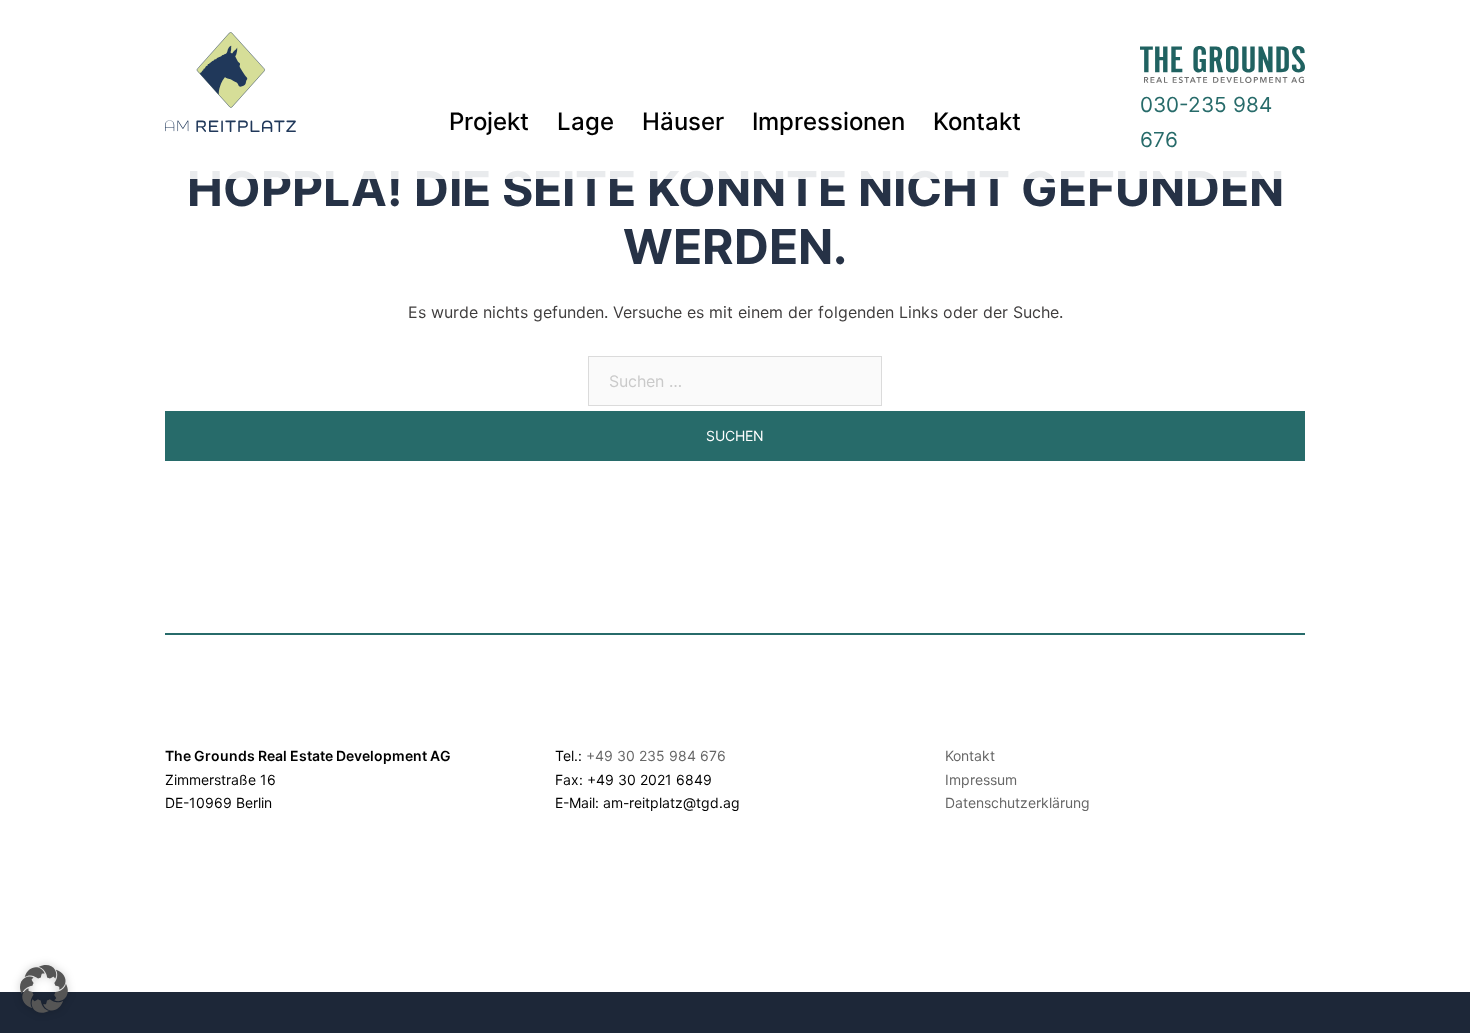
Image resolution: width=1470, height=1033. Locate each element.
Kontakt (977, 121)
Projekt (489, 121)
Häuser (683, 121)
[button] (44, 989)
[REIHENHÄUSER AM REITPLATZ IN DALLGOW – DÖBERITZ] (230, 88)
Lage (585, 121)
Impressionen (828, 121)
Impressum (981, 779)
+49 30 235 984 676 (656, 755)
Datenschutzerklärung (1017, 802)
